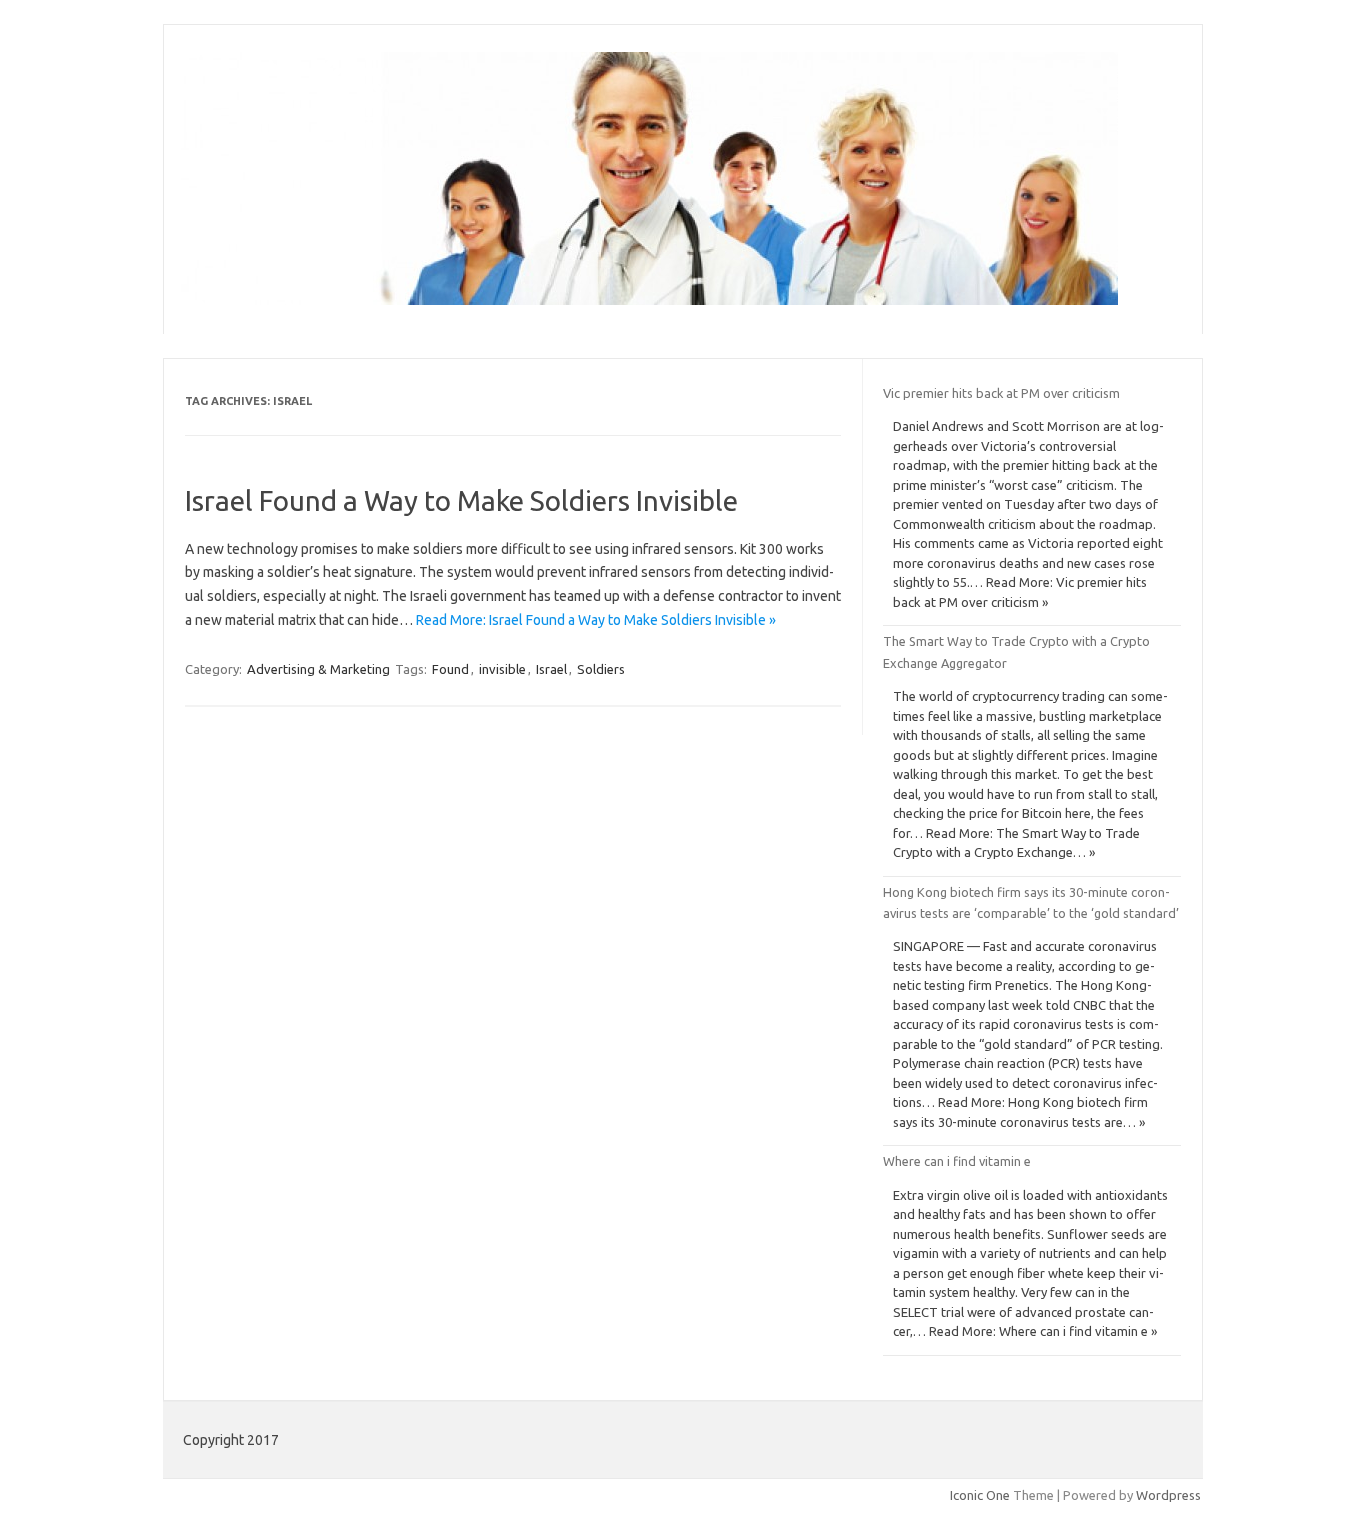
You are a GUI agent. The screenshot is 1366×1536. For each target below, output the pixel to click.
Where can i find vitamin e (957, 1161)
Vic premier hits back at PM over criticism (1001, 393)
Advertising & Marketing (318, 669)
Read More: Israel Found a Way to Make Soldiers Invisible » (596, 620)
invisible (502, 669)
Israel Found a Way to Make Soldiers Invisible (461, 500)
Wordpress (1168, 1495)
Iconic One (980, 1495)
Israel (551, 669)
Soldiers (601, 669)
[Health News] (649, 300)
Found (450, 669)
